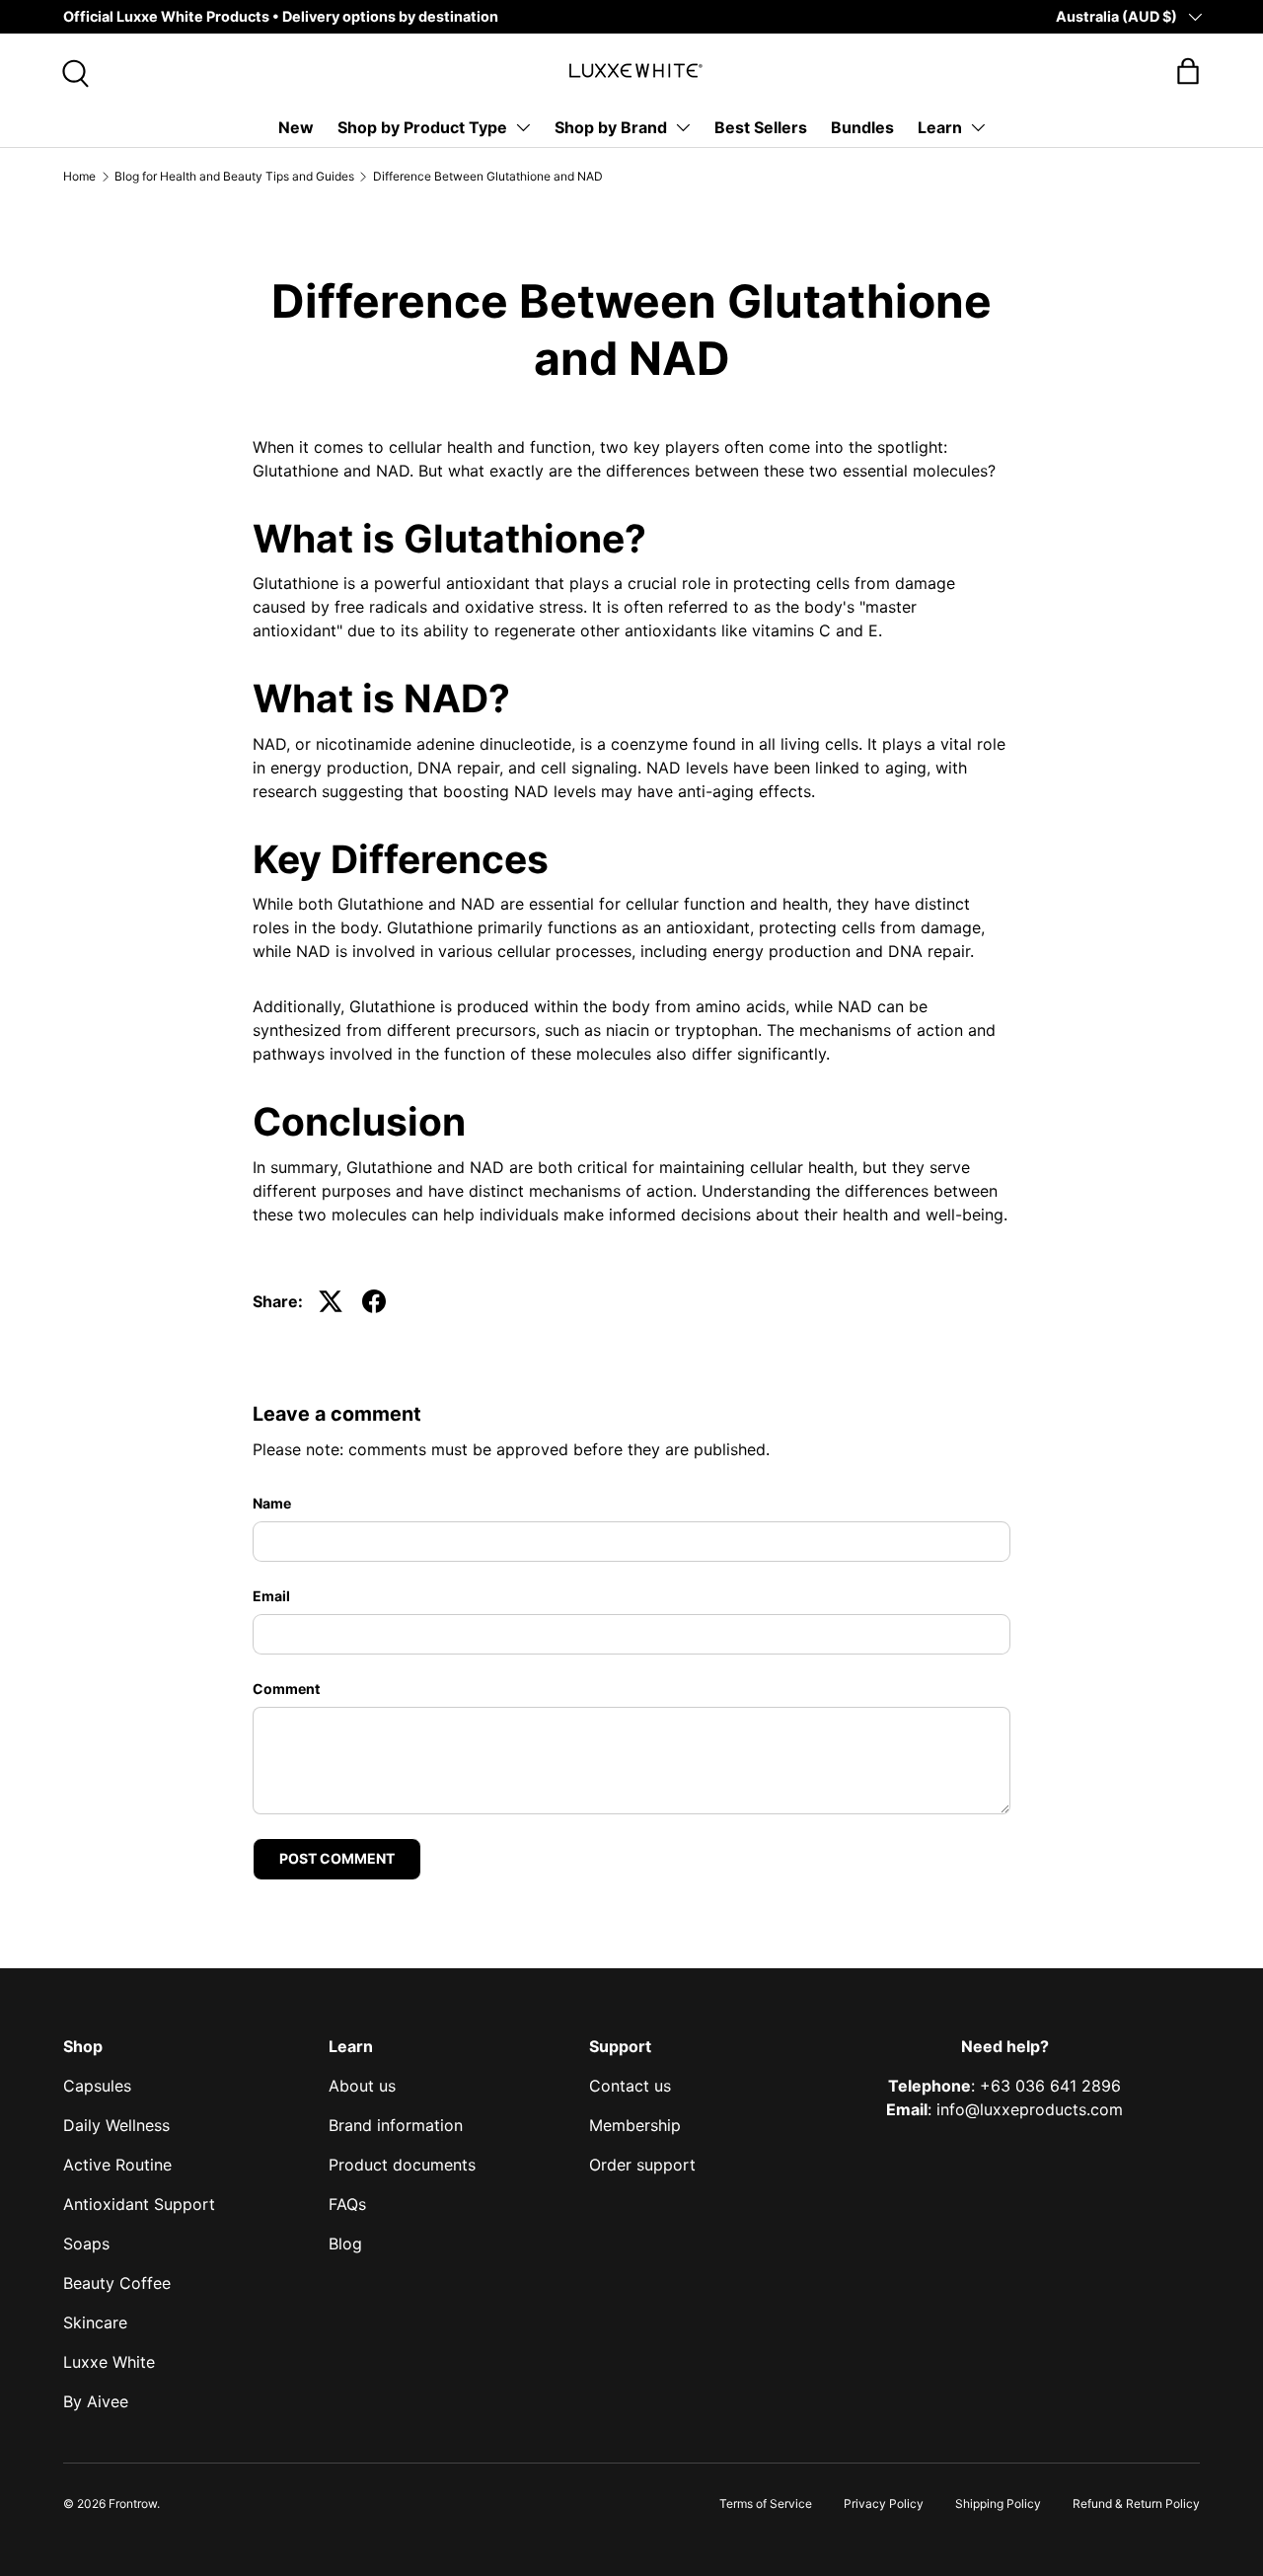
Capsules (97, 2086)
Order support (642, 2165)
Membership (635, 2125)
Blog (345, 2244)
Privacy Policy (884, 2503)
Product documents (402, 2165)
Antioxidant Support (139, 2204)
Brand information (396, 2125)
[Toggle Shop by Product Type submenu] (523, 127)
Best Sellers (761, 127)
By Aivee (96, 2401)
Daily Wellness (116, 2125)
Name (272, 1503)
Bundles (862, 127)
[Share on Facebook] (374, 1301)
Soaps (86, 2244)
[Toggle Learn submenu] (978, 127)
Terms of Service (766, 2503)
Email (271, 1596)
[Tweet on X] (331, 1301)
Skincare (95, 2322)
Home (79, 176)
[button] (1188, 71)
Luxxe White (109, 2362)
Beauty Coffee (117, 2283)
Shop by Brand (611, 127)
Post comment (337, 1858)
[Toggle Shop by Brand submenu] (683, 127)
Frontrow (133, 2503)
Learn (940, 127)
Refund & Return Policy (1136, 2503)
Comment (286, 1689)
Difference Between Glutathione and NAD (488, 176)
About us (362, 2086)
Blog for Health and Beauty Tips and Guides (234, 176)
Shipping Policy (998, 2503)
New (296, 127)
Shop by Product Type (422, 127)
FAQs (347, 2204)
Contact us (630, 2086)
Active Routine (117, 2165)
